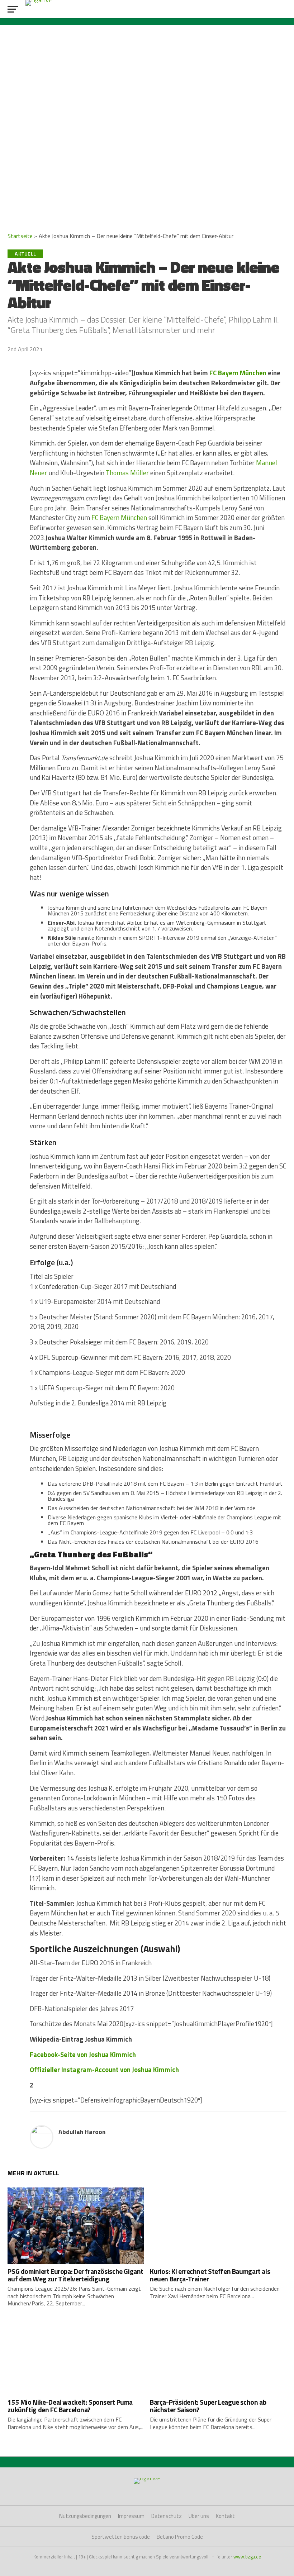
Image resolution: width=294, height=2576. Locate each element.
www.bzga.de (247, 2557)
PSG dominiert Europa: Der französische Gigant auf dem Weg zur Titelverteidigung (75, 2275)
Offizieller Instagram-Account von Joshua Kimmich (104, 2070)
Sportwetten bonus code (121, 2537)
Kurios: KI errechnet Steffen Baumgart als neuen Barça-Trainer (210, 2275)
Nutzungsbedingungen (85, 2516)
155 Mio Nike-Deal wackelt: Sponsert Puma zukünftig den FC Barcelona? (70, 2406)
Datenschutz (167, 2516)
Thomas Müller (127, 473)
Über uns (199, 2516)
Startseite (20, 236)
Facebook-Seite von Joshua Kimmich (83, 2054)
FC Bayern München (238, 373)
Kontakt (225, 2516)
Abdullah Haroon (82, 2132)
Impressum (131, 2516)
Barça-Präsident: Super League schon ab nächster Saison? (208, 2406)
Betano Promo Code (180, 2537)
